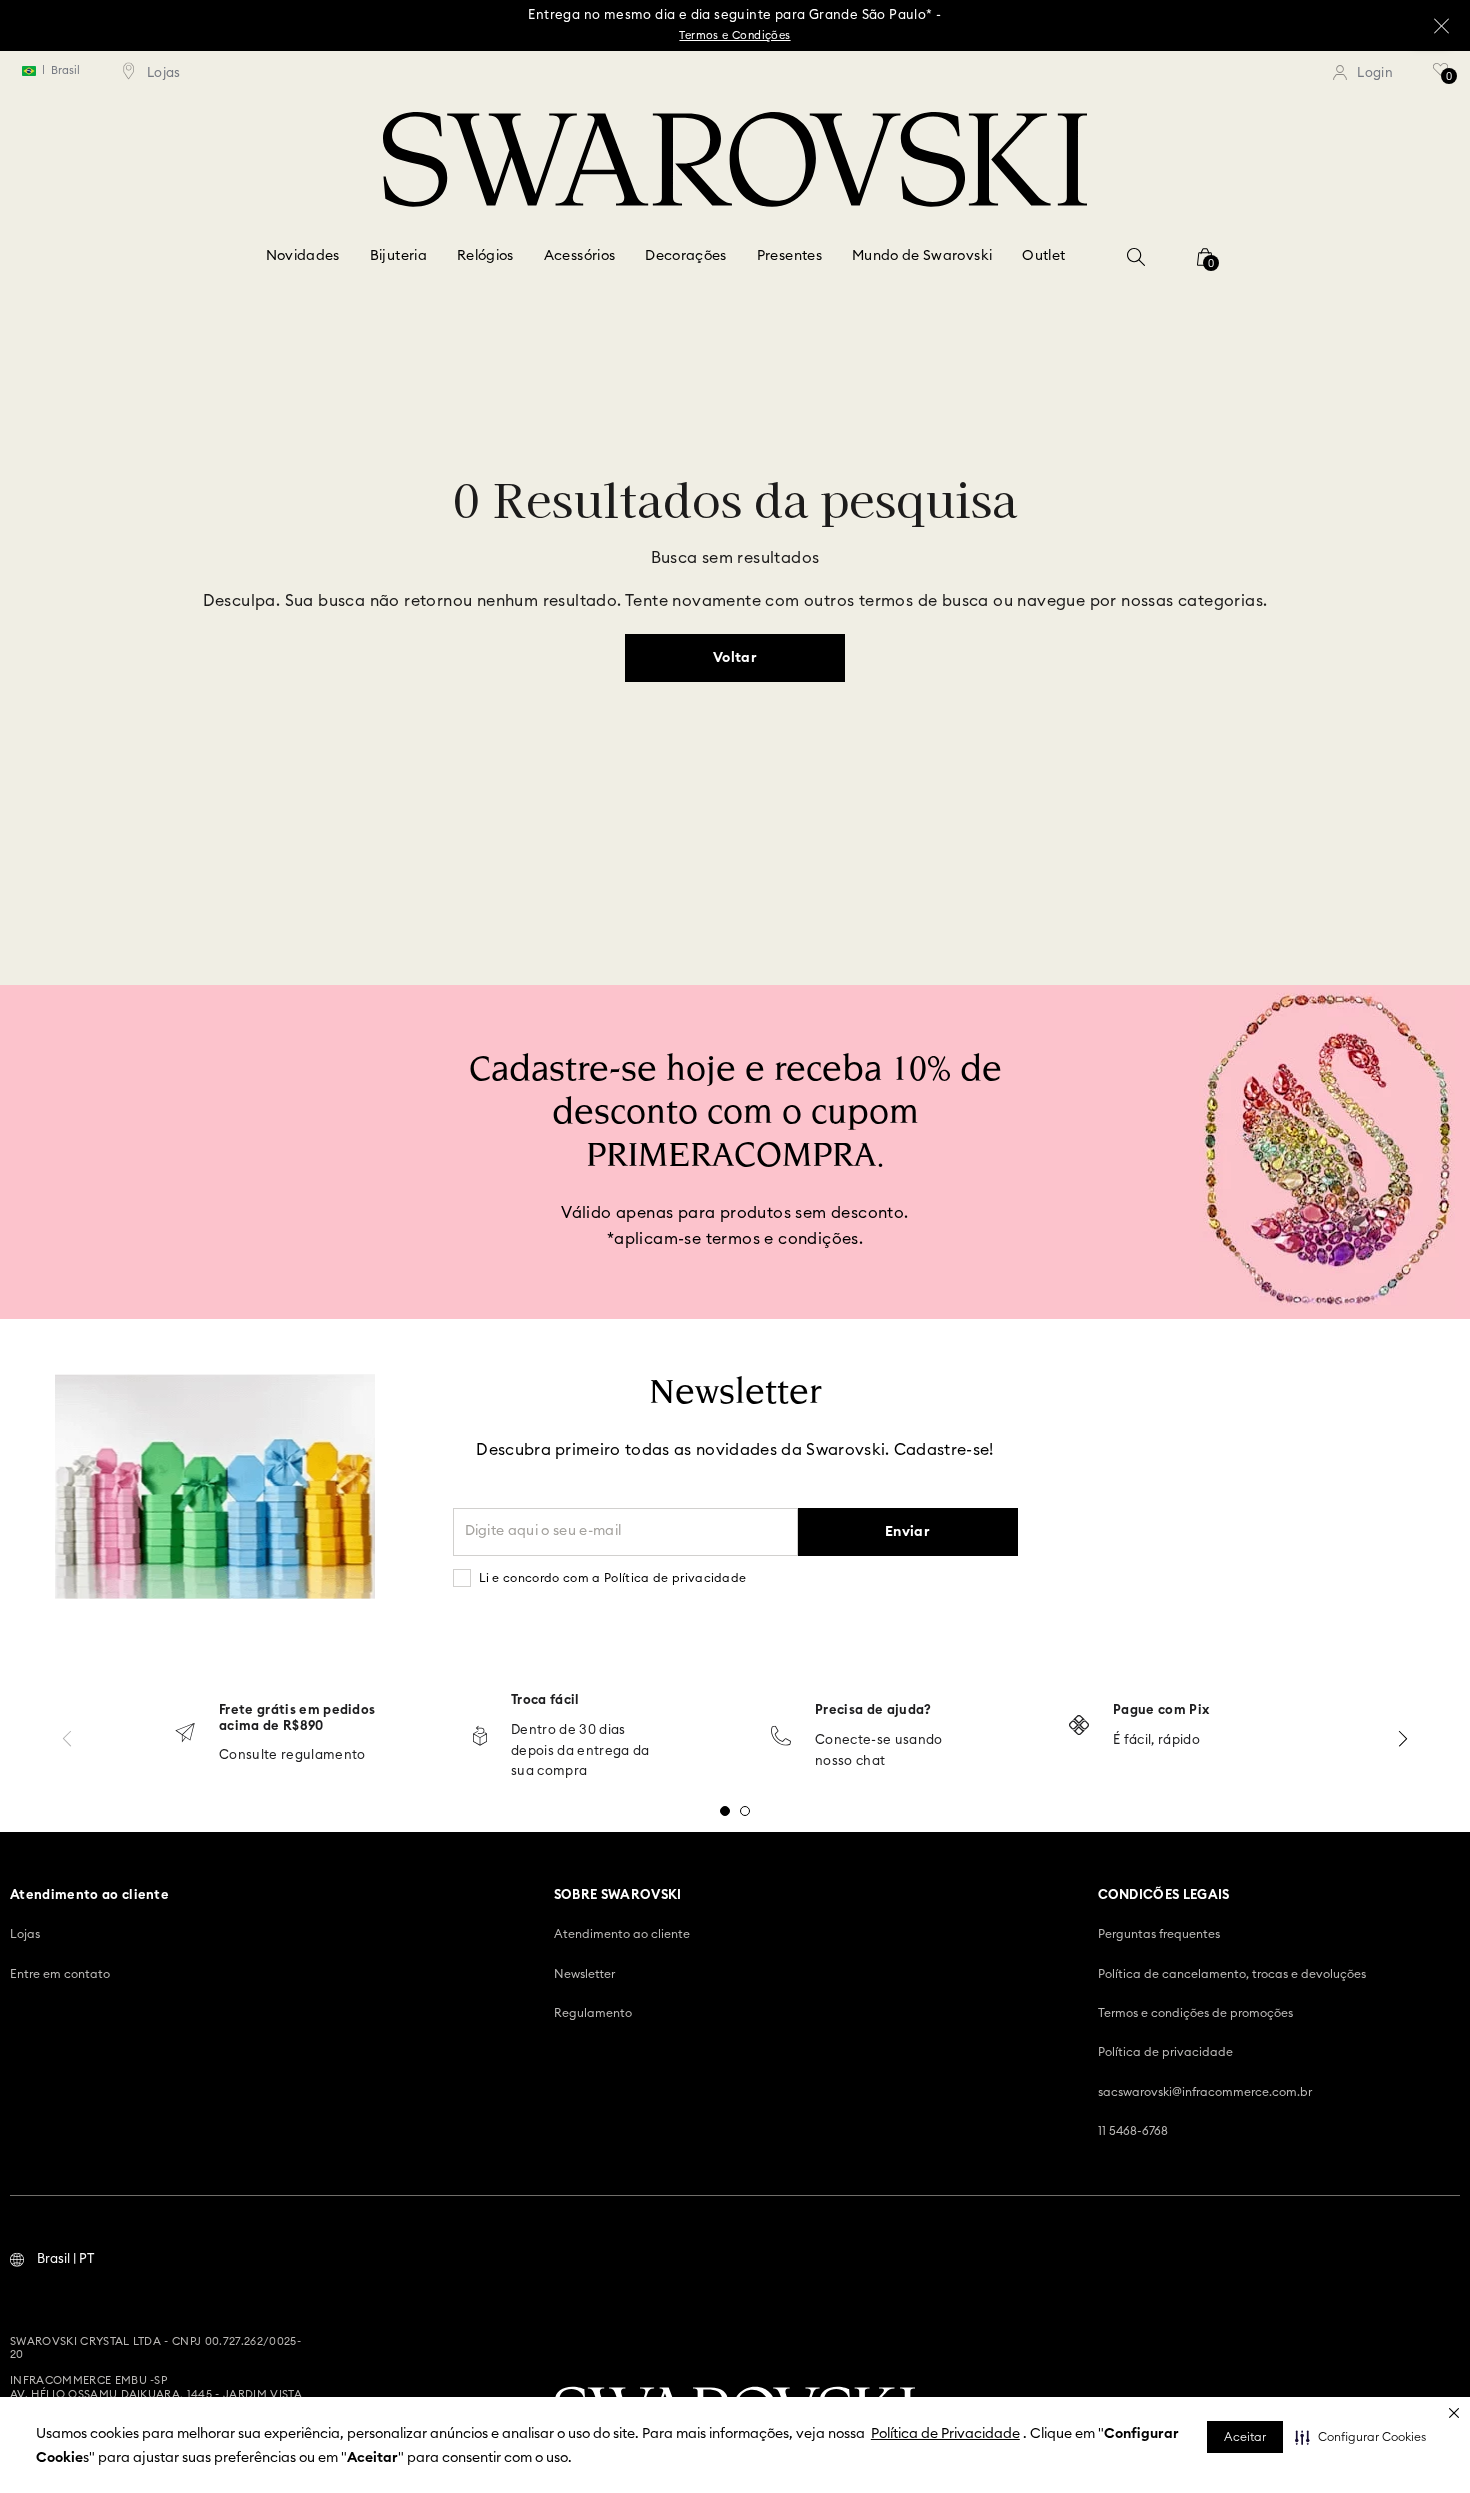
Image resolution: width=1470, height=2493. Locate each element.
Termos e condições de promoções (1195, 2013)
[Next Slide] (1403, 1738)
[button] (1360, 2437)
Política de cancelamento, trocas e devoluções (1232, 1974)
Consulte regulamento (292, 1755)
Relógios (485, 256)
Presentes (789, 256)
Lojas (25, 1934)
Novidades (303, 256)
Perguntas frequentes (1159, 1934)
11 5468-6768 (1133, 2131)
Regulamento (593, 2013)
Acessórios (580, 256)
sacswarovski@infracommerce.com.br (1205, 2092)
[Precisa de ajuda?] (781, 1737)
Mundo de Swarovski (922, 256)
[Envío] (185, 1734)
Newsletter (584, 1974)
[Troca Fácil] (480, 1737)
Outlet (1043, 256)
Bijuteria (398, 256)
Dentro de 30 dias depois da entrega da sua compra (580, 1751)
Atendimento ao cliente (622, 1934)
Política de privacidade (1165, 2052)
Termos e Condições (734, 35)
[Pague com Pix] (1079, 1727)
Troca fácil (545, 1700)
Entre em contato (60, 1974)
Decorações (686, 256)
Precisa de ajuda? (873, 1710)
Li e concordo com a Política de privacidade (613, 1578)
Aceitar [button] (1245, 2437)
